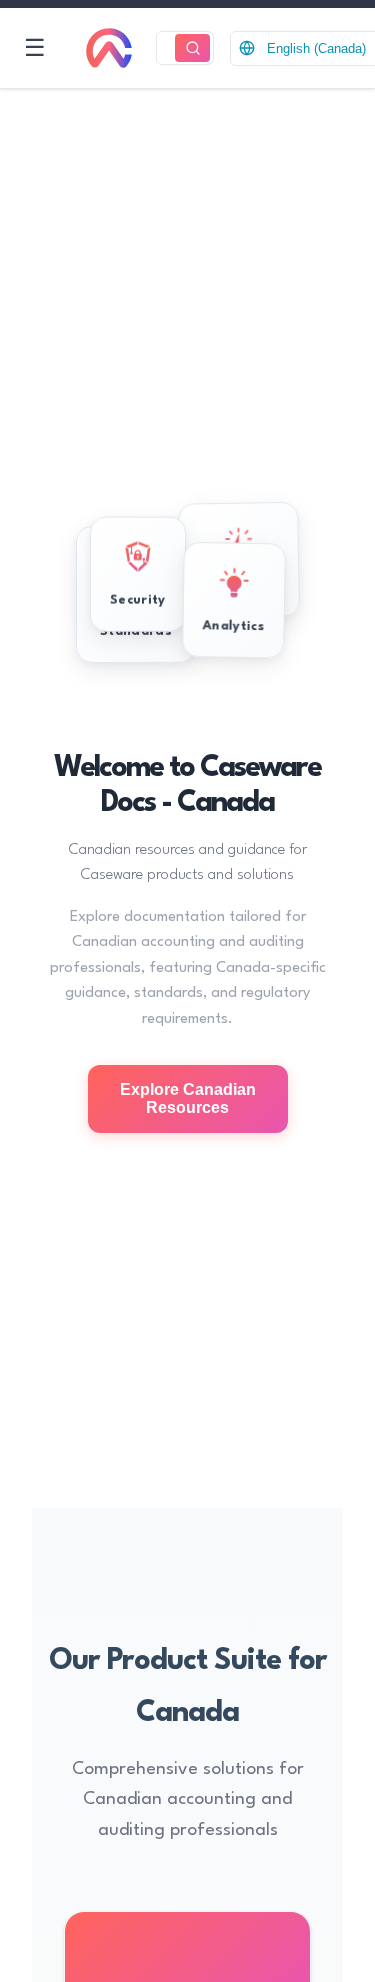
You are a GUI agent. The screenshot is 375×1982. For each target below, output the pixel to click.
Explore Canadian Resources (188, 1098)
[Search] (192, 48)
